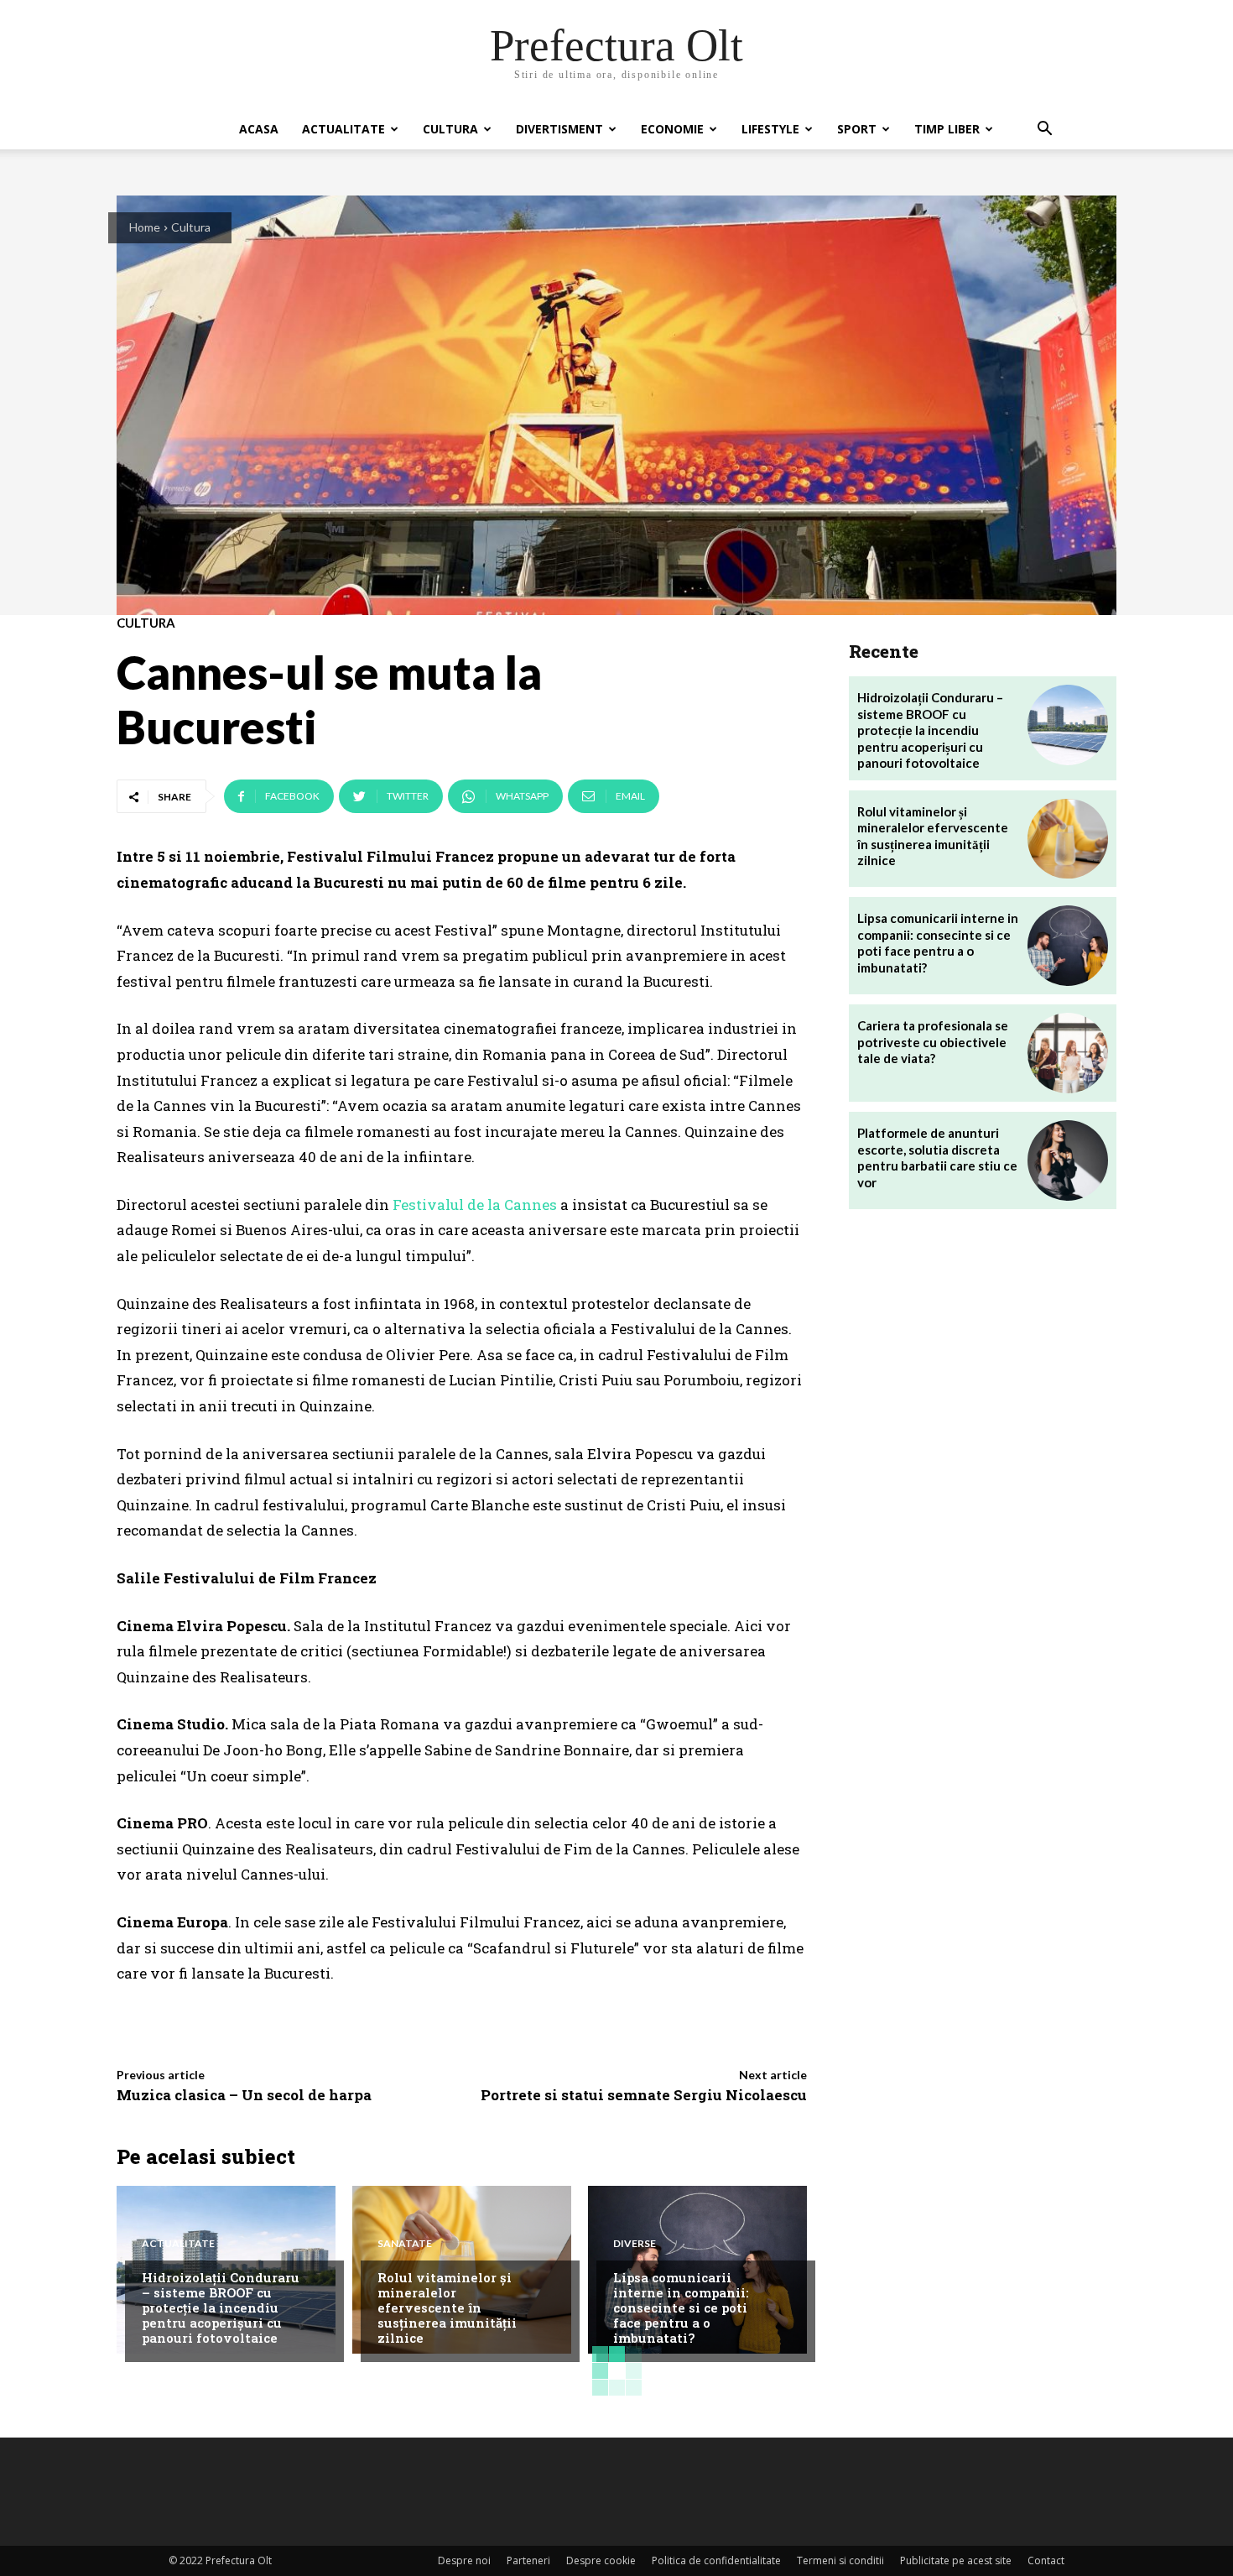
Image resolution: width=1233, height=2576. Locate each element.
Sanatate (405, 2244)
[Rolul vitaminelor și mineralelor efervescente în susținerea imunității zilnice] (1068, 839)
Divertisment (559, 129)
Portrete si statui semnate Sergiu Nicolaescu (644, 2095)
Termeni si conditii (840, 2560)
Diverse (635, 2244)
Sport (857, 129)
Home (145, 227)
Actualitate (343, 129)
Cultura (450, 129)
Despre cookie (601, 2560)
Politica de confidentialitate (716, 2560)
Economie (672, 129)
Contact (1046, 2560)
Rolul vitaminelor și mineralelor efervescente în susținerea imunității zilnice (447, 2307)
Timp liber (947, 129)
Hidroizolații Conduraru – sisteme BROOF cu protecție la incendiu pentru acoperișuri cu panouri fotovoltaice (221, 2307)
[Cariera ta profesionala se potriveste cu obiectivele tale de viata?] (1068, 1053)
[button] (1044, 130)
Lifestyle (770, 129)
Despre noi (464, 2560)
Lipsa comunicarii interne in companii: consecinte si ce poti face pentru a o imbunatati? (681, 2307)
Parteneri (528, 2560)
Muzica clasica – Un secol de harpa (244, 2095)
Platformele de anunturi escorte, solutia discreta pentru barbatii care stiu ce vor (937, 1158)
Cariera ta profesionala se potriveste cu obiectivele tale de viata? (933, 1042)
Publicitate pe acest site (956, 2560)
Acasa (259, 129)
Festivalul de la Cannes (475, 1205)
